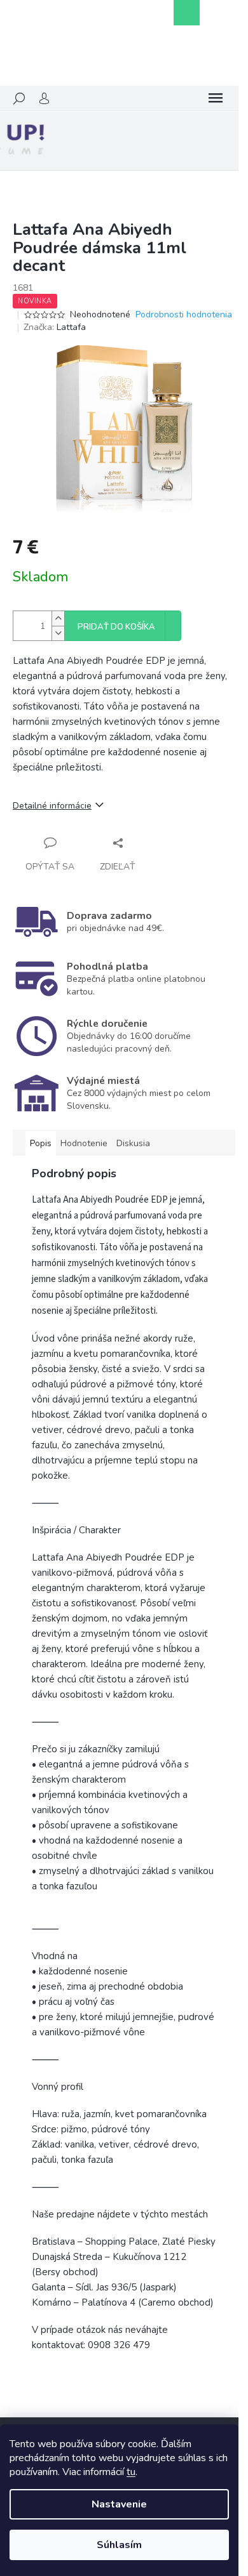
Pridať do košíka (116, 627)
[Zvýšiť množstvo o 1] (58, 618)
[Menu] (216, 98)
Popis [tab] (41, 1143)
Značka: (55, 327)
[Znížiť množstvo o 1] (58, 633)
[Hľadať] (19, 98)
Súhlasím (119, 2545)
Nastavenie (119, 2504)
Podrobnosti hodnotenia (184, 314)
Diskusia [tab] (133, 1143)
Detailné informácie (52, 806)
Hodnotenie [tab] (84, 1143)
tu (131, 2472)
